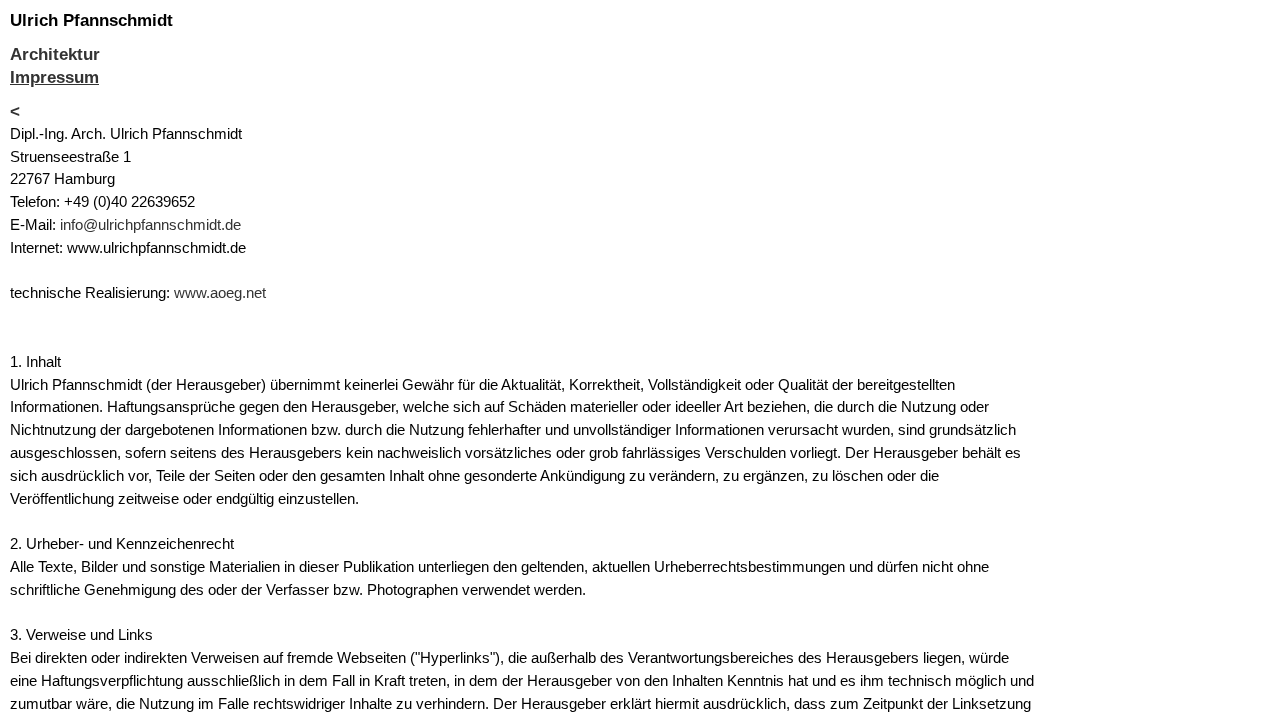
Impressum (54, 77)
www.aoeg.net (220, 292)
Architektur (55, 54)
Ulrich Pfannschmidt (91, 20)
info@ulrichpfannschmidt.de (150, 224)
